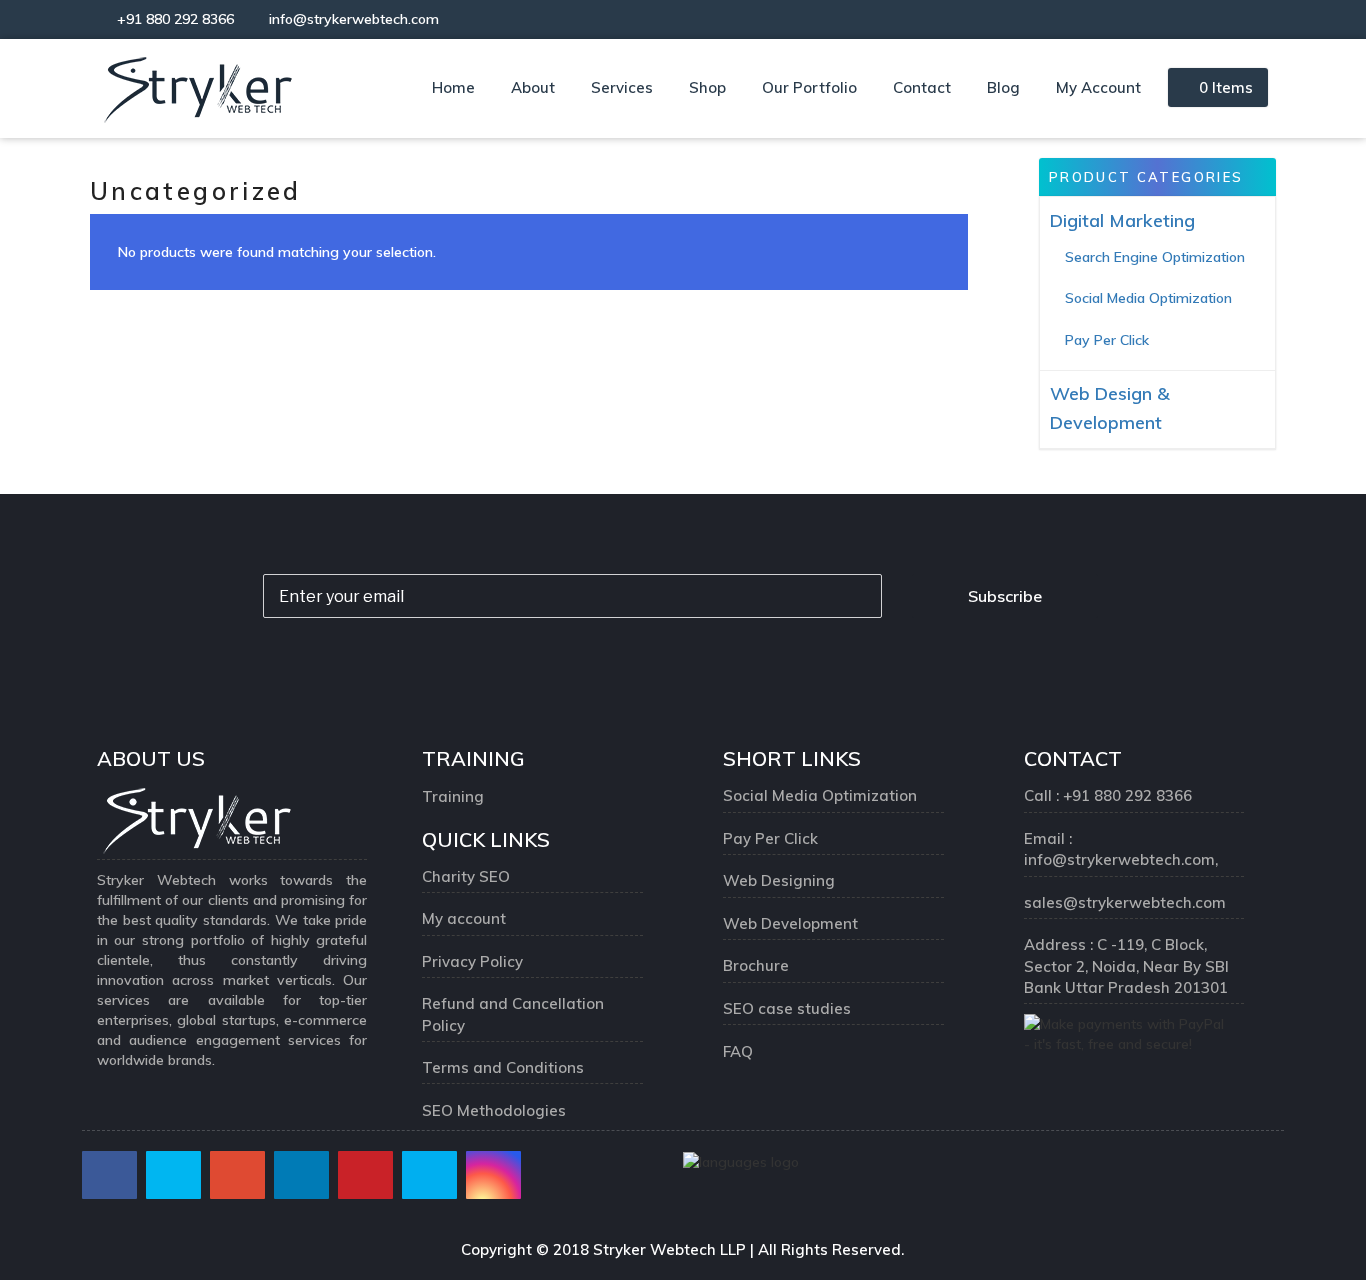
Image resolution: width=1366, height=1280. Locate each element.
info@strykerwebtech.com (350, 19)
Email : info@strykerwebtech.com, (1123, 849)
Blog (1003, 87)
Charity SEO (466, 876)
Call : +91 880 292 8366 (1108, 795)
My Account (1098, 87)
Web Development (790, 923)
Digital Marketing (1122, 220)
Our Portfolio (809, 87)
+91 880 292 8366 (173, 19)
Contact (922, 87)
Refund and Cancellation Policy (513, 1014)
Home (453, 87)
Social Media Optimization (1148, 298)
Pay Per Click (1107, 340)
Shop (707, 87)
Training (453, 796)
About (533, 87)
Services (622, 87)
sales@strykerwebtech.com (1125, 902)
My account (464, 918)
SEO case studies (787, 1008)
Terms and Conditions (503, 1067)
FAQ (738, 1051)
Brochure (756, 965)
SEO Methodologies (494, 1110)
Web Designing (779, 880)
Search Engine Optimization (1155, 257)
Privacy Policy (472, 961)
